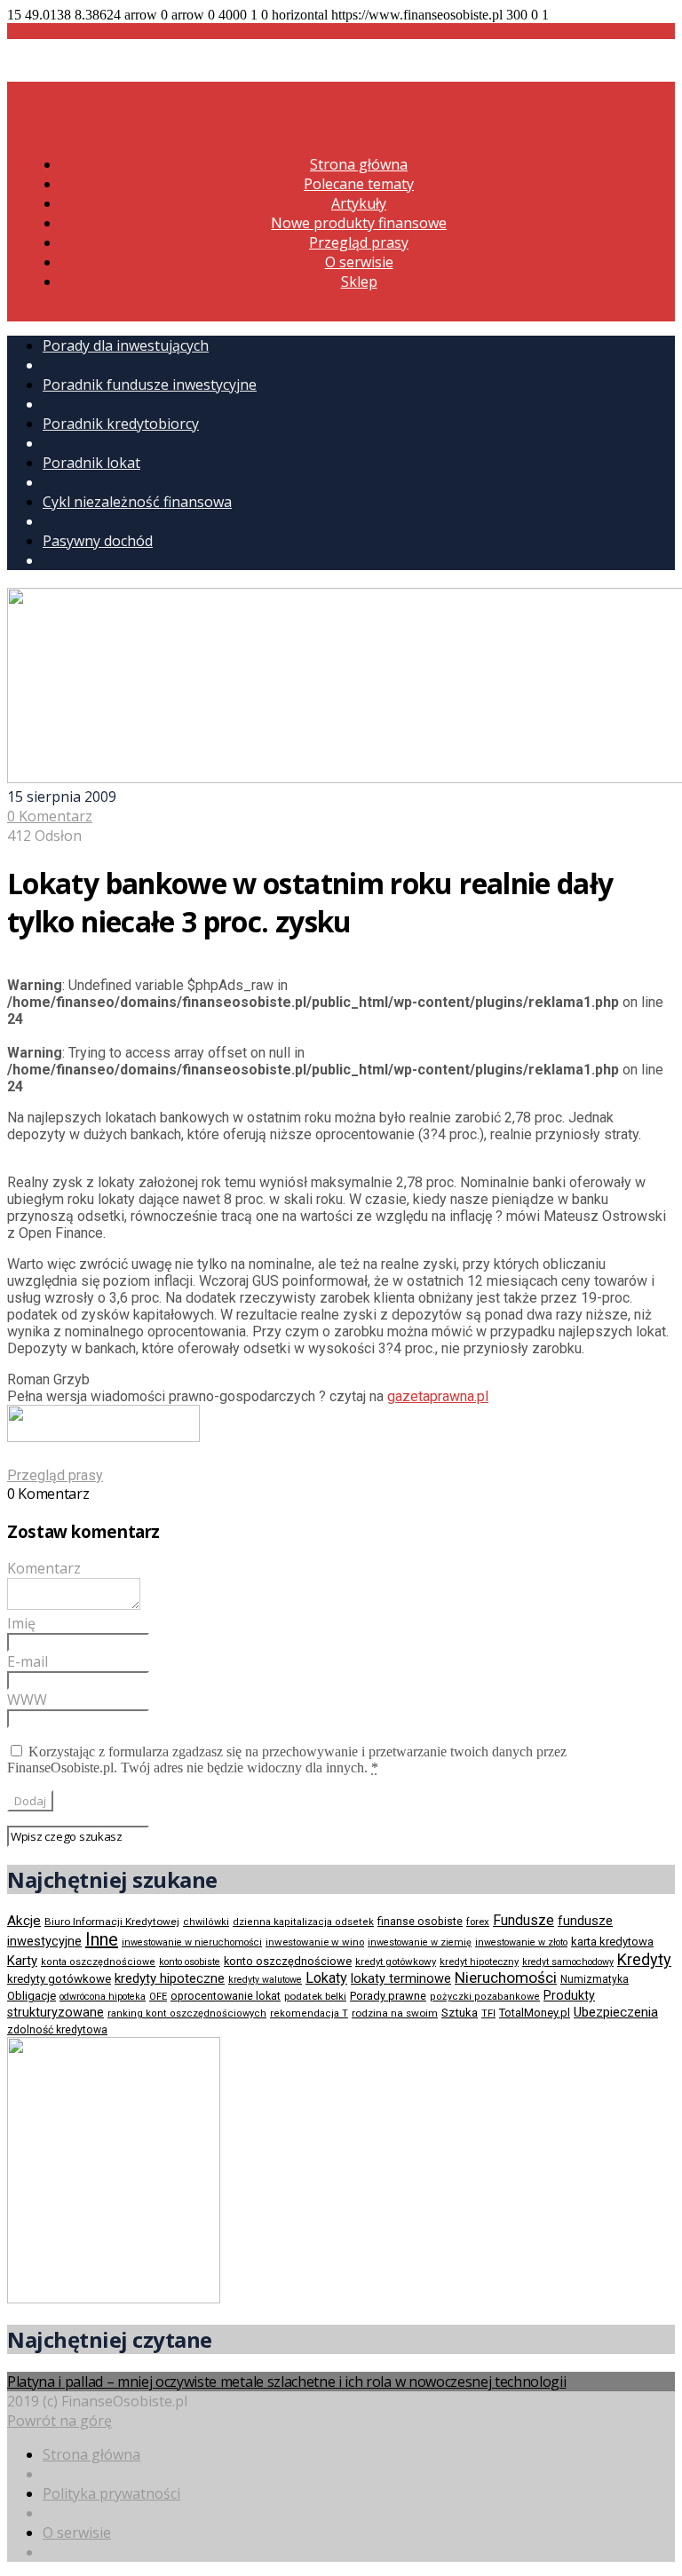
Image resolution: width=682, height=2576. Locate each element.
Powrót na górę (59, 2421)
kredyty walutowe (265, 1980)
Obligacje (32, 1996)
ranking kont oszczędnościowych (187, 2013)
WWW (27, 1700)
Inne (102, 1939)
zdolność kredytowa (57, 2030)
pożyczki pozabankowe (485, 1997)
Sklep (359, 281)
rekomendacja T (309, 2013)
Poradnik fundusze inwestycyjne (150, 384)
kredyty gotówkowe (59, 1979)
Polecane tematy (359, 184)
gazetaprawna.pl (438, 1396)
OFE (158, 1997)
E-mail (28, 1661)
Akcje (24, 1921)
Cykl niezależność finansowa (137, 502)
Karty (22, 1961)
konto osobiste (190, 1962)
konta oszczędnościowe (98, 1962)
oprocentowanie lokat (226, 1996)
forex (478, 1922)
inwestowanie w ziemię (420, 1942)
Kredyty (644, 1959)
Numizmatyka (595, 1979)
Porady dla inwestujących (126, 345)
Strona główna (359, 164)
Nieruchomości (506, 1978)
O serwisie (359, 262)
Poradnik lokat (91, 463)
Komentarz (44, 1568)
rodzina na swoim (395, 2013)
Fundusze (523, 1920)
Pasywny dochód (98, 541)
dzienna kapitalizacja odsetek (303, 1922)
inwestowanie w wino (315, 1942)
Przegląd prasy (359, 242)
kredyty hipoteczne (170, 1978)
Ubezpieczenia (616, 2012)
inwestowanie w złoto (521, 1942)
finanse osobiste (420, 1922)
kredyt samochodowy (568, 1962)
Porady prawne (388, 1996)
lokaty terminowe (401, 1978)
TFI (488, 2013)
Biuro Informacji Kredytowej (112, 1922)
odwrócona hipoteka (103, 1997)
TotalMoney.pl (535, 2013)
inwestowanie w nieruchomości (192, 1942)
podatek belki (315, 1996)
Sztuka (460, 2013)
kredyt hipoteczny (479, 1962)
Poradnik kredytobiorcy (121, 424)
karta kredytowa (612, 1942)
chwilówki (206, 1922)
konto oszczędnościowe (288, 1961)
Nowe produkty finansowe (359, 223)
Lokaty (326, 1978)
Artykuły (359, 203)
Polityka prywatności (111, 2493)
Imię (21, 1623)
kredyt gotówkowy (396, 1962)
